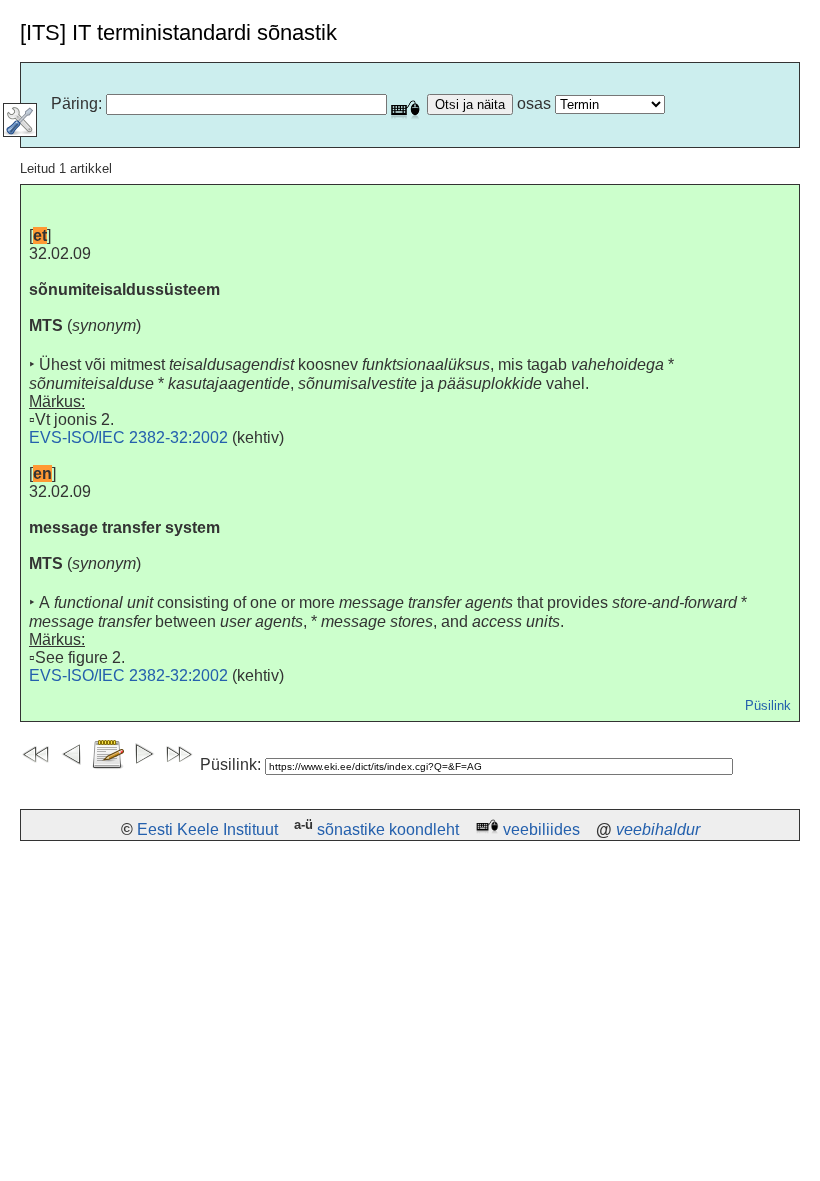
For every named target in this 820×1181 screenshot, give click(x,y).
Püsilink (768, 705)
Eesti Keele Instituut (207, 829)
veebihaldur (658, 829)
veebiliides (541, 829)
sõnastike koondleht (388, 829)
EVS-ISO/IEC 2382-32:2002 (128, 437)
